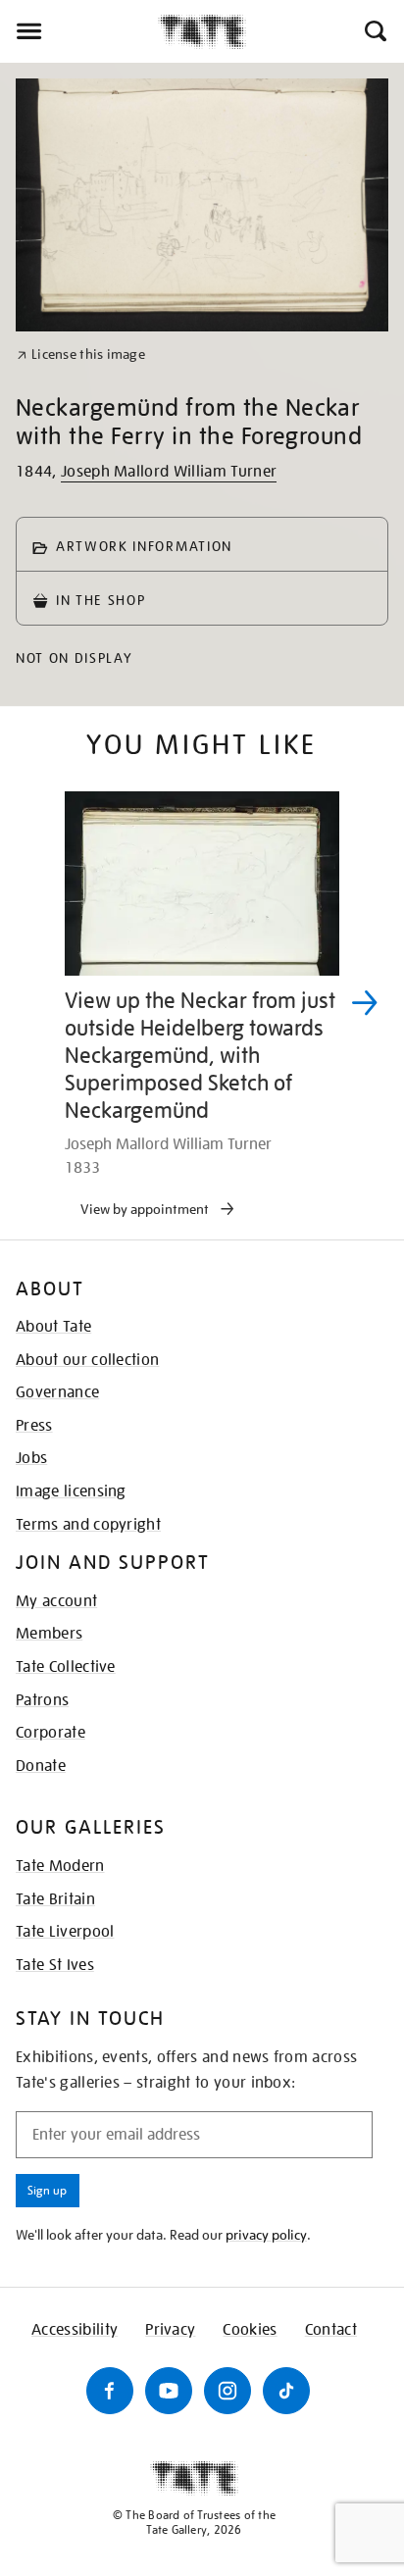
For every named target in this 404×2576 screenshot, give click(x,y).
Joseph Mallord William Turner (169, 472)
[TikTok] (286, 2391)
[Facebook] (110, 2391)
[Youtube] (169, 2391)
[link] (81, 354)
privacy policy (266, 2235)
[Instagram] (227, 2391)
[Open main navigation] (79, 31)
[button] (374, 31)
